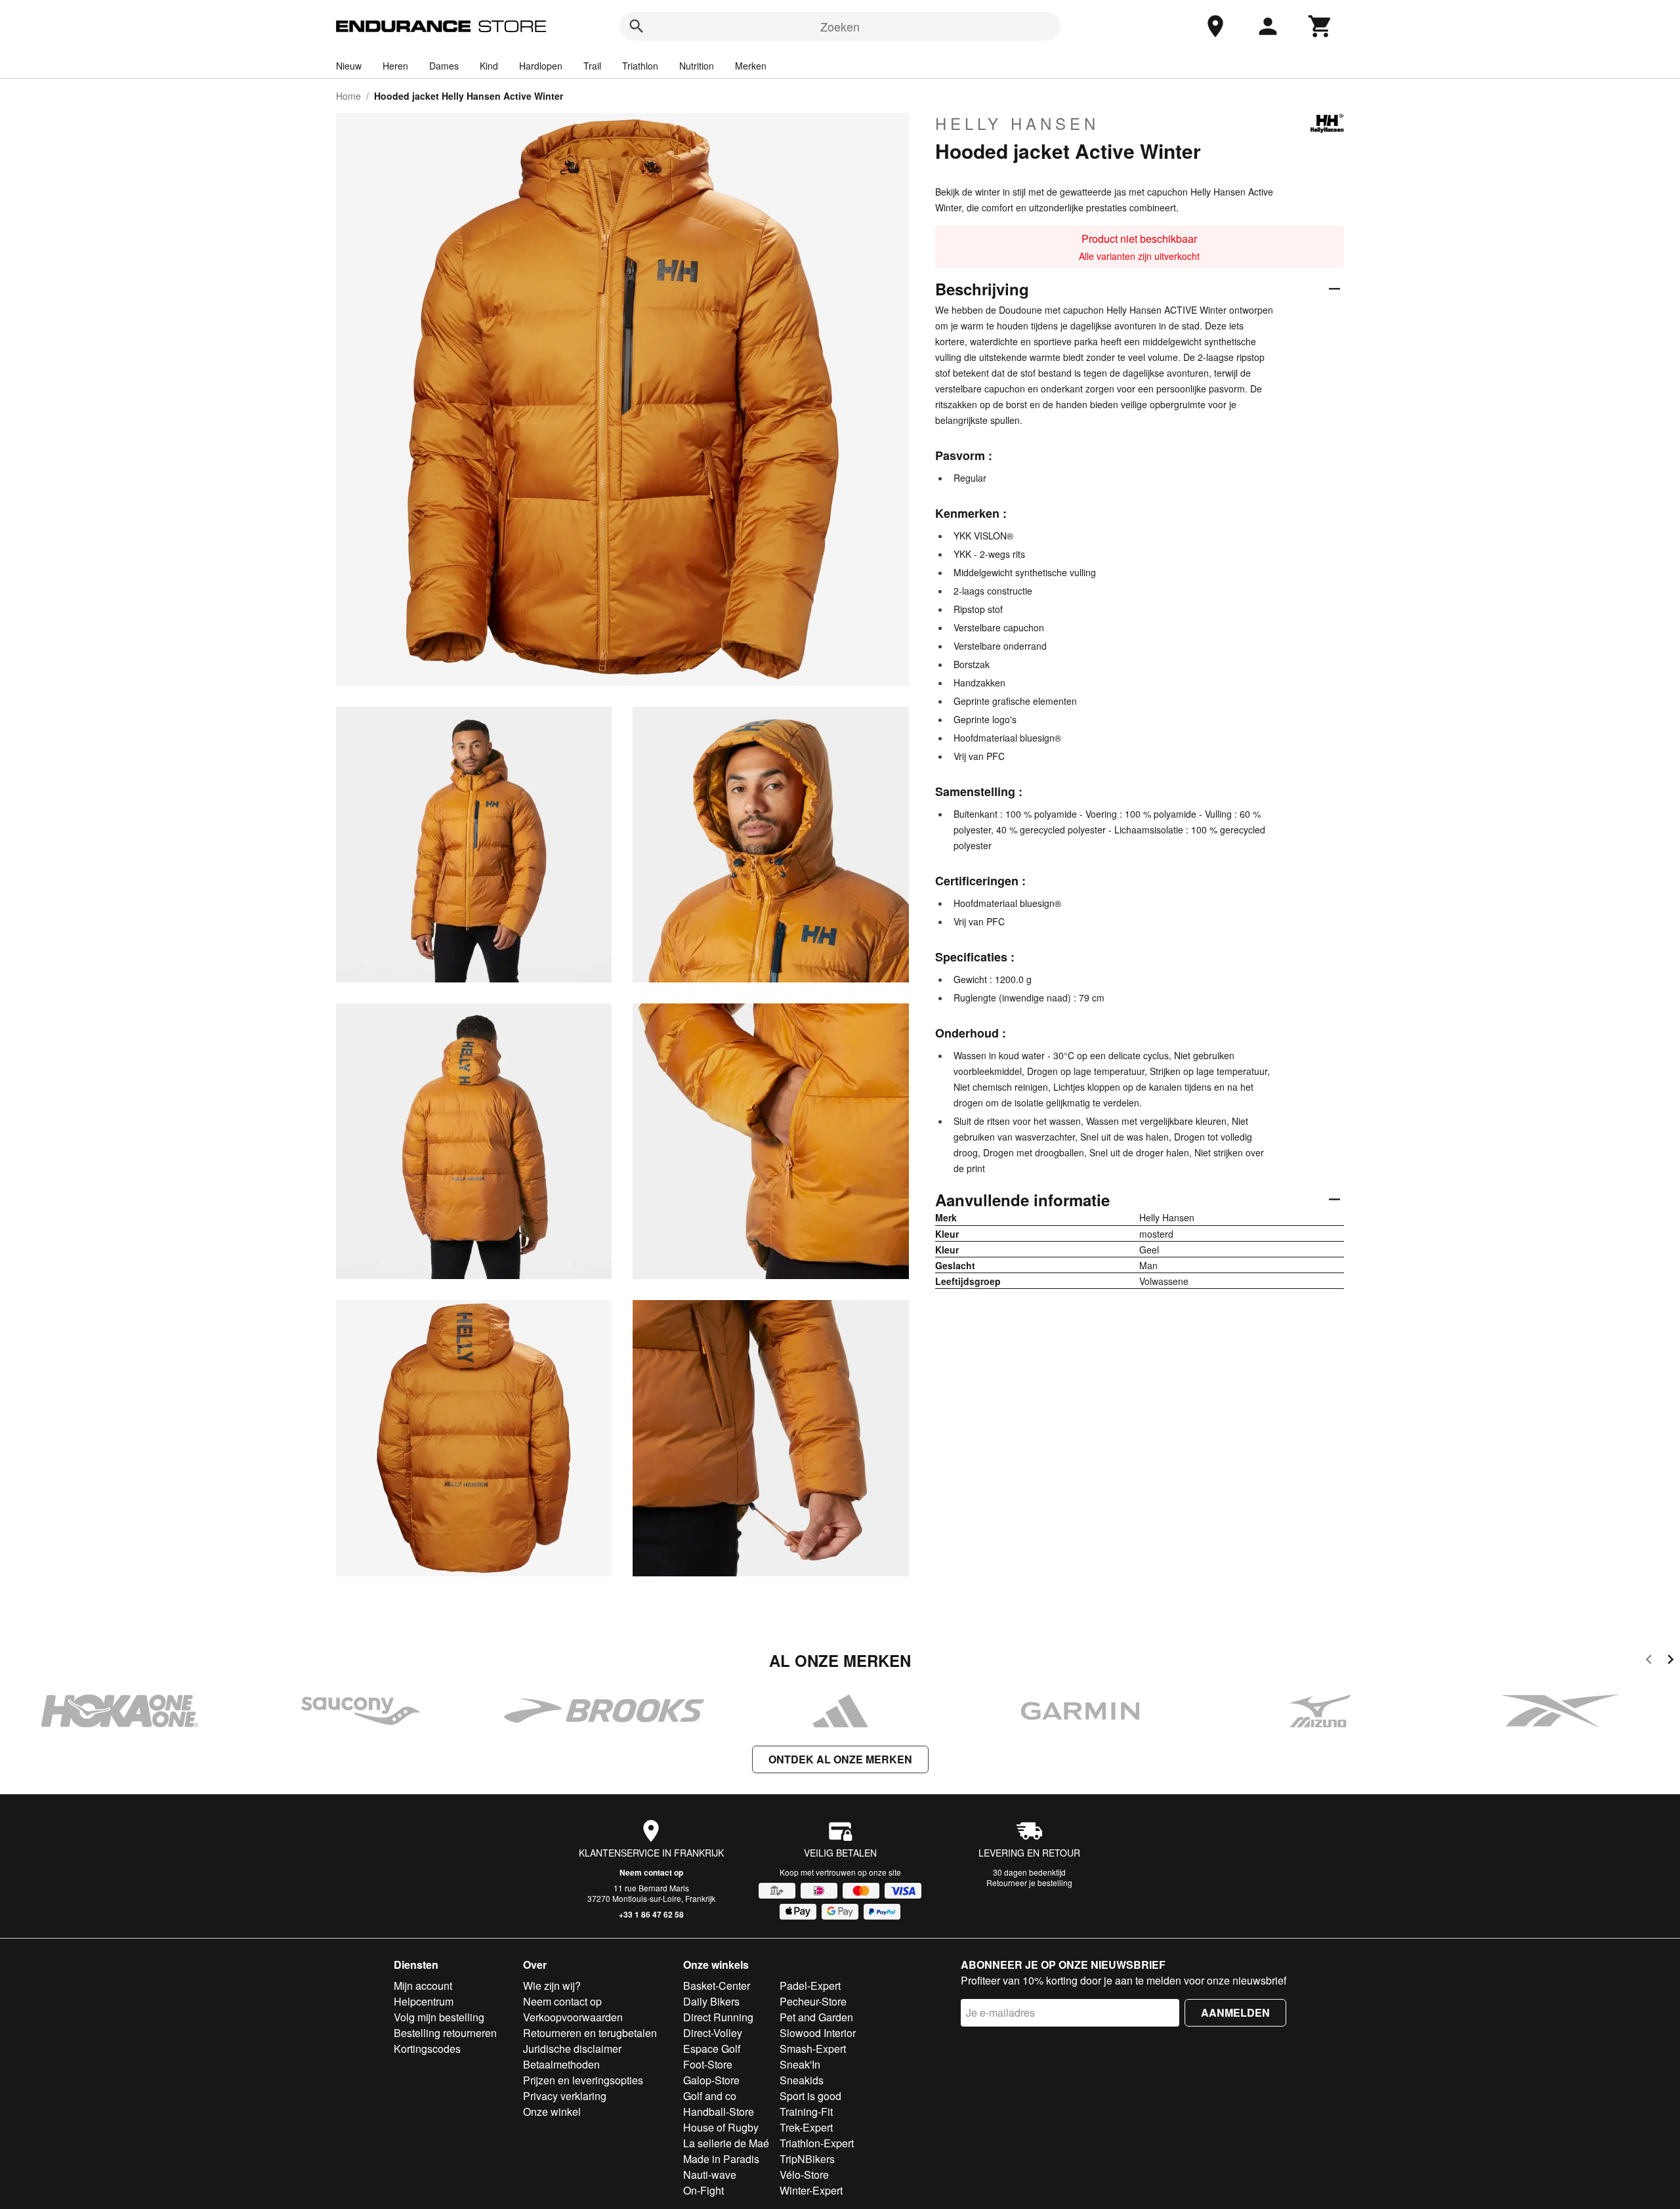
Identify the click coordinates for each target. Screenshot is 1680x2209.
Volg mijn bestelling (439, 2017)
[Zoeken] (637, 26)
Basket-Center (717, 1986)
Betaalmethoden (561, 2064)
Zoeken (840, 26)
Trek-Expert (806, 2127)
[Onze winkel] (1215, 26)
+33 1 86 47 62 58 (651, 1914)
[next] (1670, 1661)
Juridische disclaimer (572, 2049)
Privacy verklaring (565, 2096)
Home (348, 96)
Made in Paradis (721, 2159)
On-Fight (703, 2190)
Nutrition (697, 66)
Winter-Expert (811, 2190)
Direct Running (718, 2017)
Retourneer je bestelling (1029, 1883)
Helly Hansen (1017, 123)
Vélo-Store (804, 2175)
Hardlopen (541, 66)
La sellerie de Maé (726, 2143)
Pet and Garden (816, 2017)
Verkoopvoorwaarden (573, 2017)
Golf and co (710, 2096)
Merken (751, 66)
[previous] (1649, 1661)
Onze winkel (552, 2112)
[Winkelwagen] (1320, 26)
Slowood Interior (818, 2033)
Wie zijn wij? (552, 1986)
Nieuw (349, 66)
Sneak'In (800, 2064)
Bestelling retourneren (445, 2033)
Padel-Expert (810, 1986)
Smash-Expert (813, 2049)
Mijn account (423, 1986)
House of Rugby (721, 2127)
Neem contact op (651, 1872)
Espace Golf (712, 2049)
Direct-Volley (713, 2033)
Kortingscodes (427, 2049)
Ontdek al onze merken (840, 1759)
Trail (592, 66)
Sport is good (810, 2096)
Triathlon (640, 66)
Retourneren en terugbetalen (590, 2033)
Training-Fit (806, 2112)
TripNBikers (807, 2159)
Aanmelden (1235, 2012)
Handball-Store (719, 2112)
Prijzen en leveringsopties (583, 2080)
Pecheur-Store (813, 2001)
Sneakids (802, 2080)
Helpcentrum (424, 2001)
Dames (444, 66)
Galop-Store (711, 2080)
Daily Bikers (711, 2001)
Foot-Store (708, 2064)
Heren (395, 66)
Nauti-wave (710, 2175)
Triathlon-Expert (817, 2143)
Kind (489, 66)
